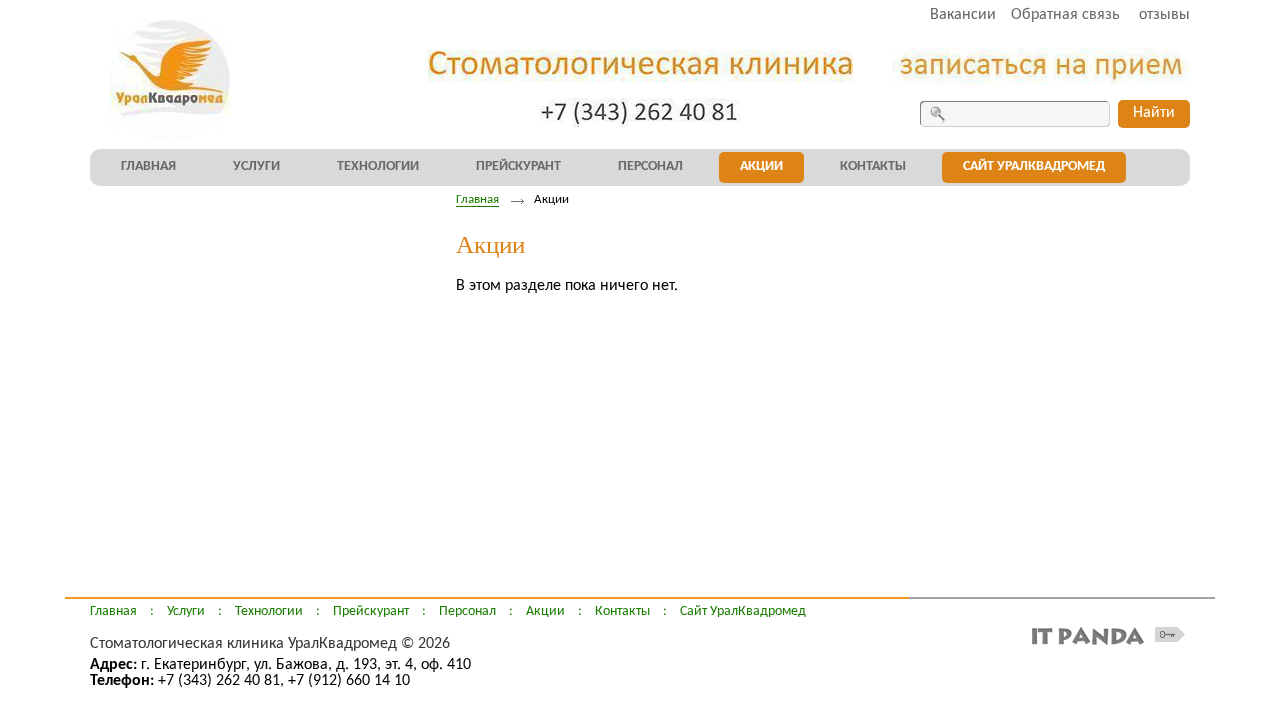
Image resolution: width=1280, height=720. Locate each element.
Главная (477, 200)
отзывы (1164, 15)
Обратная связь (1065, 15)
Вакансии (963, 15)
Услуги (186, 611)
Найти (1154, 113)
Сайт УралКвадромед (743, 611)
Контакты (622, 611)
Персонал (467, 611)
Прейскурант (371, 611)
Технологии (269, 611)
